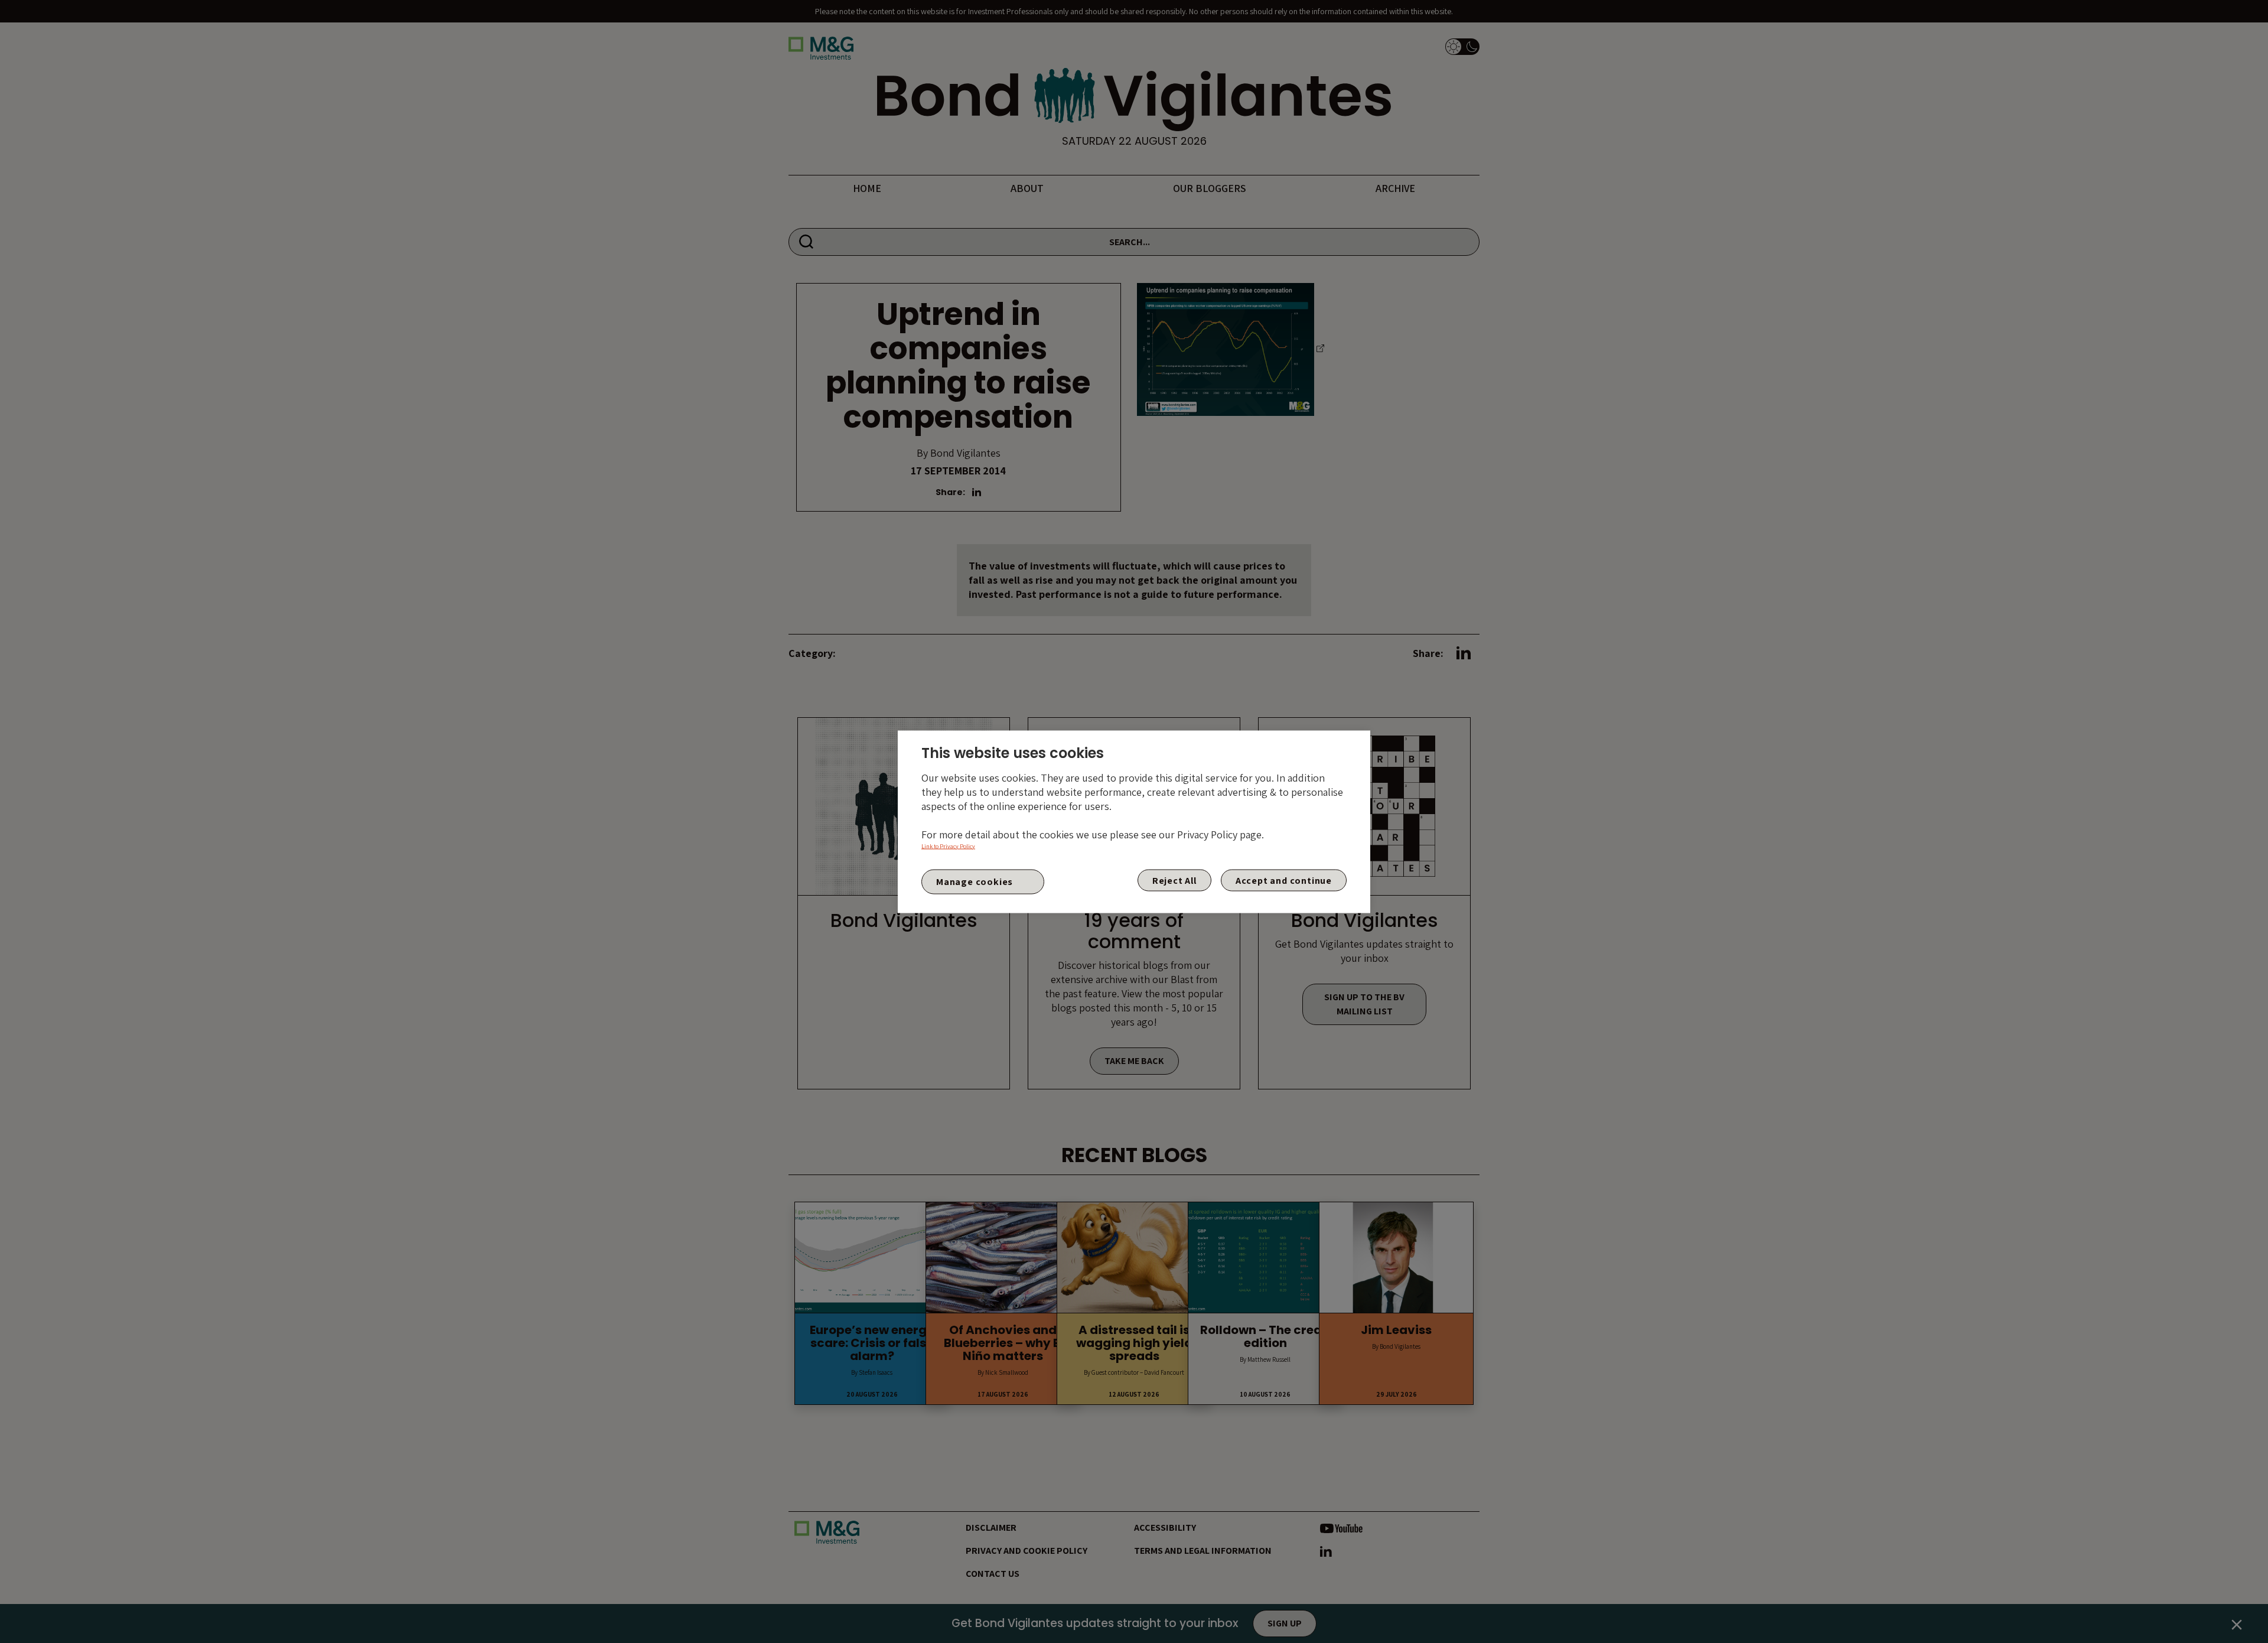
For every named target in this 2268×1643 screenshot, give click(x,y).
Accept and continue (1284, 880)
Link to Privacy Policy (948, 846)
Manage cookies (975, 882)
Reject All (1174, 880)
